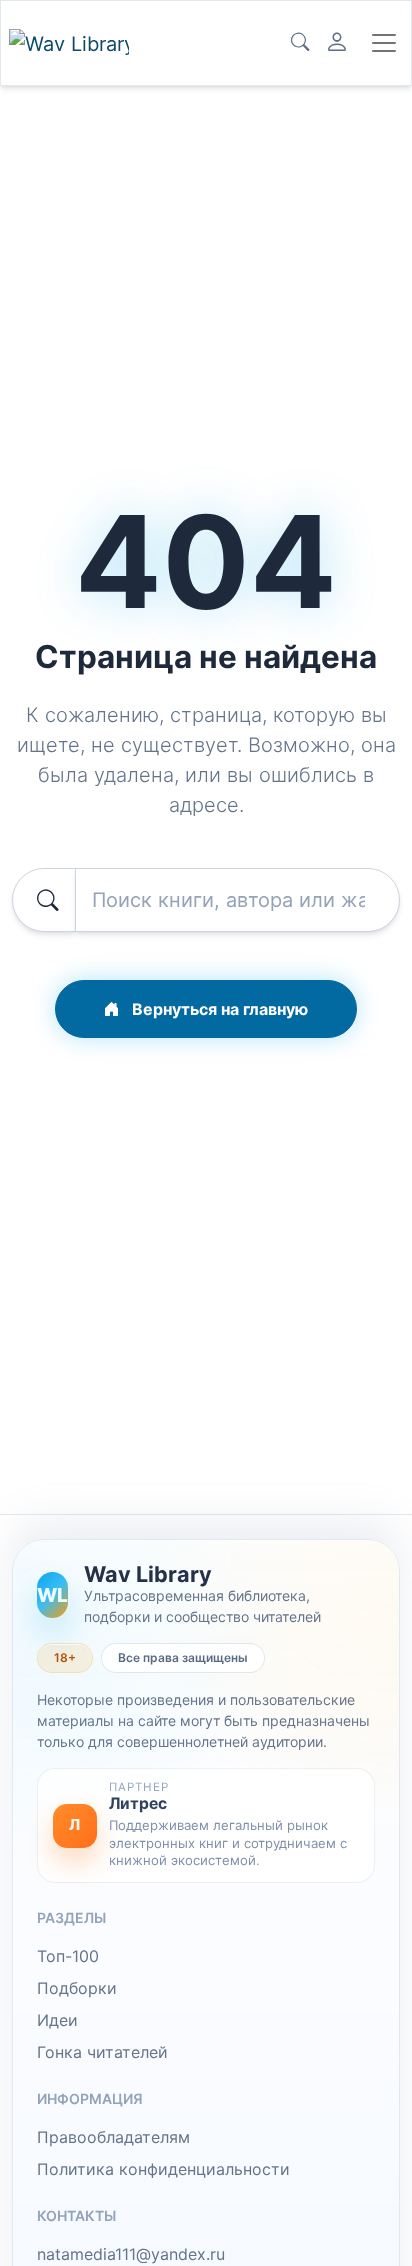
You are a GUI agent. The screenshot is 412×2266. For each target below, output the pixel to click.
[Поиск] (300, 43)
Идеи (57, 2020)
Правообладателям (113, 2137)
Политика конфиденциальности (163, 2169)
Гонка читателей (102, 2052)
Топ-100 (68, 1956)
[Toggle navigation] (384, 43)
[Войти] (337, 43)
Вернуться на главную (218, 1009)
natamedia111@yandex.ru (131, 2254)
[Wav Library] (69, 43)
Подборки (77, 1988)
